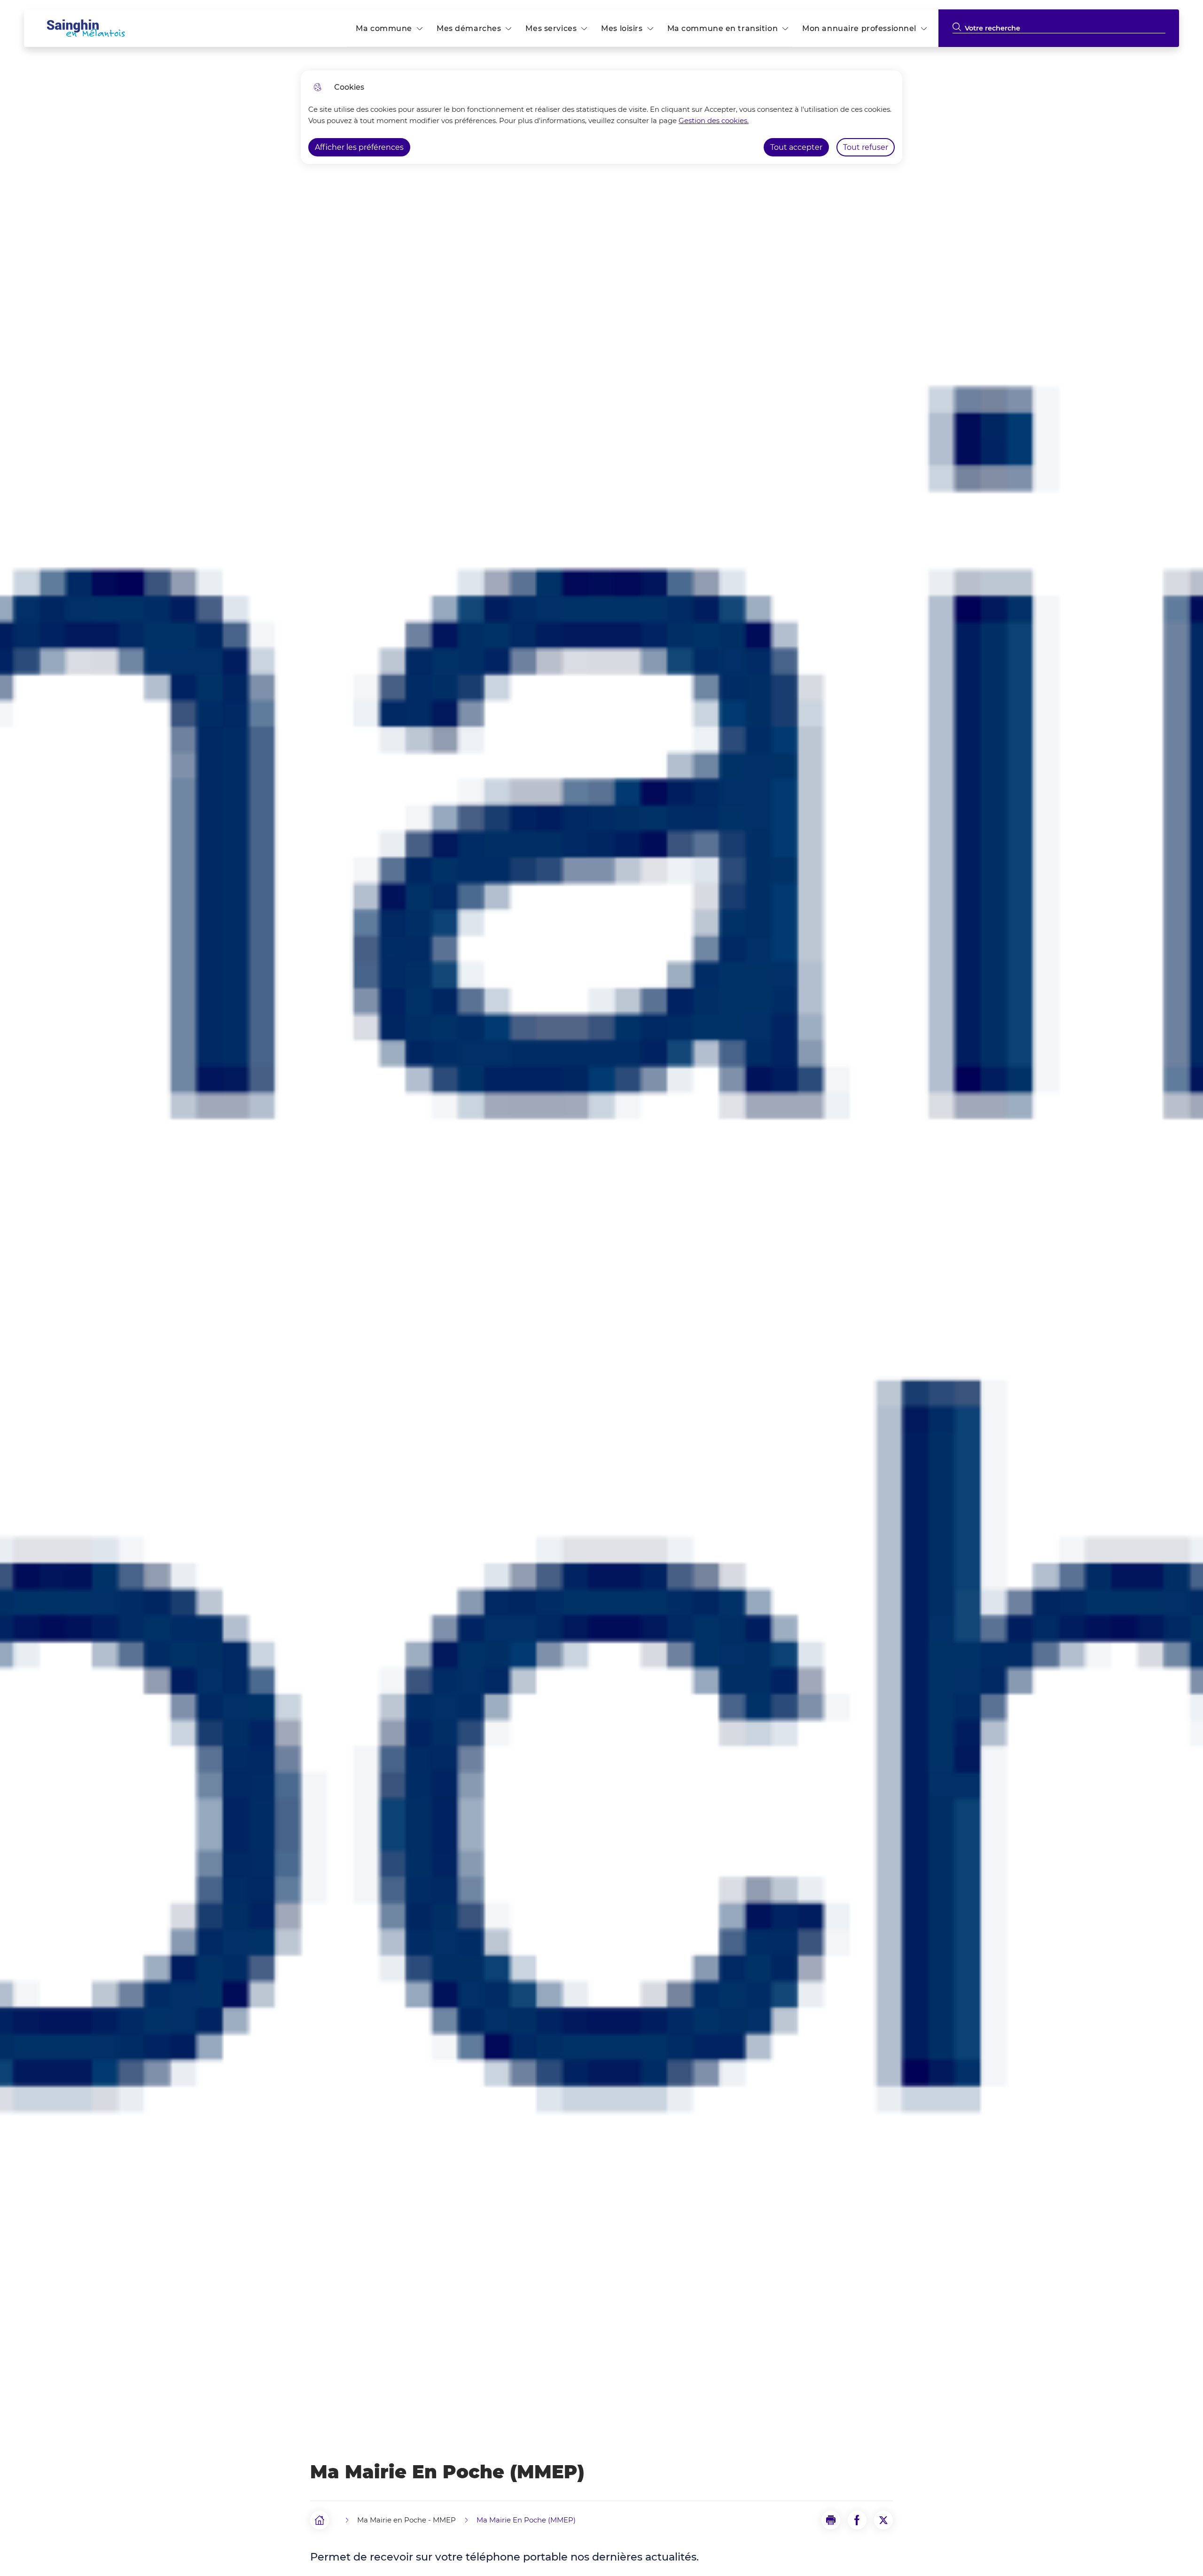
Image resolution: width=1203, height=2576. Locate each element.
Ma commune (384, 28)
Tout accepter (796, 147)
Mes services (551, 28)
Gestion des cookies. (714, 120)
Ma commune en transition (723, 28)
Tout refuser (866, 147)
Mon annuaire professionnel (859, 28)
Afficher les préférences (359, 147)
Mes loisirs (622, 28)
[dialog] (601, 117)
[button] (831, 2520)
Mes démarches (469, 28)
